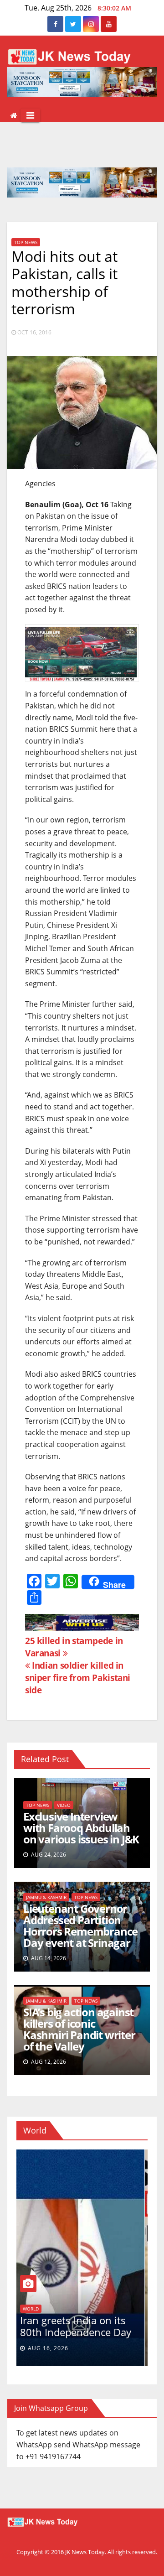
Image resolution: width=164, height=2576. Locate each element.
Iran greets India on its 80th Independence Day (78, 2326)
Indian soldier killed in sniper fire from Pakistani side (78, 1678)
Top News (26, 242)
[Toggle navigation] (30, 115)
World (33, 2309)
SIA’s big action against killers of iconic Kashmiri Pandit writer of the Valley (79, 2029)
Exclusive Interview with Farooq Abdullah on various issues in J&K (81, 1828)
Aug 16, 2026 (51, 2348)
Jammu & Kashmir (46, 1897)
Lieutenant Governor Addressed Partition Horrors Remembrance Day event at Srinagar (80, 1925)
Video (64, 1805)
